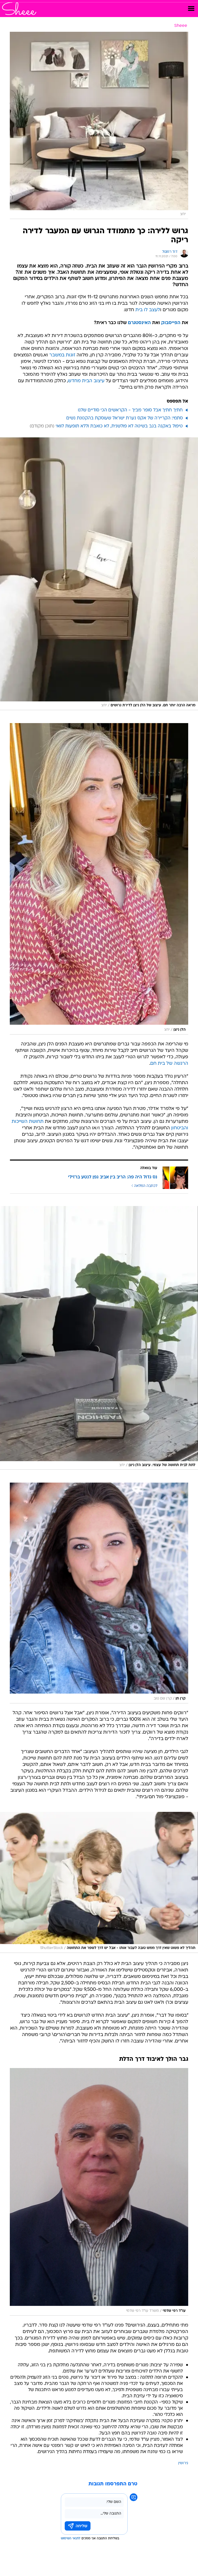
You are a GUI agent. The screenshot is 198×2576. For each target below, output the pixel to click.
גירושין (183, 2463)
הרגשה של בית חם (169, 1064)
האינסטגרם (139, 323)
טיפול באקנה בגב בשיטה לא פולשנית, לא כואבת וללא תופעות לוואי (119, 426)
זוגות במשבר (62, 355)
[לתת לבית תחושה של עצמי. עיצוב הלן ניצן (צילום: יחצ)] (99, 1338)
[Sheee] (19, 9)
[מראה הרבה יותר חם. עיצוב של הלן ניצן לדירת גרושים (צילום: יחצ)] (99, 574)
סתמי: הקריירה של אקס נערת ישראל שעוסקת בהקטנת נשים (125, 418)
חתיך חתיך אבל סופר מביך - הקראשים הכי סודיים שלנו (130, 410)
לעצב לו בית (148, 310)
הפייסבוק (171, 323)
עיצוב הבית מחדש (86, 381)
